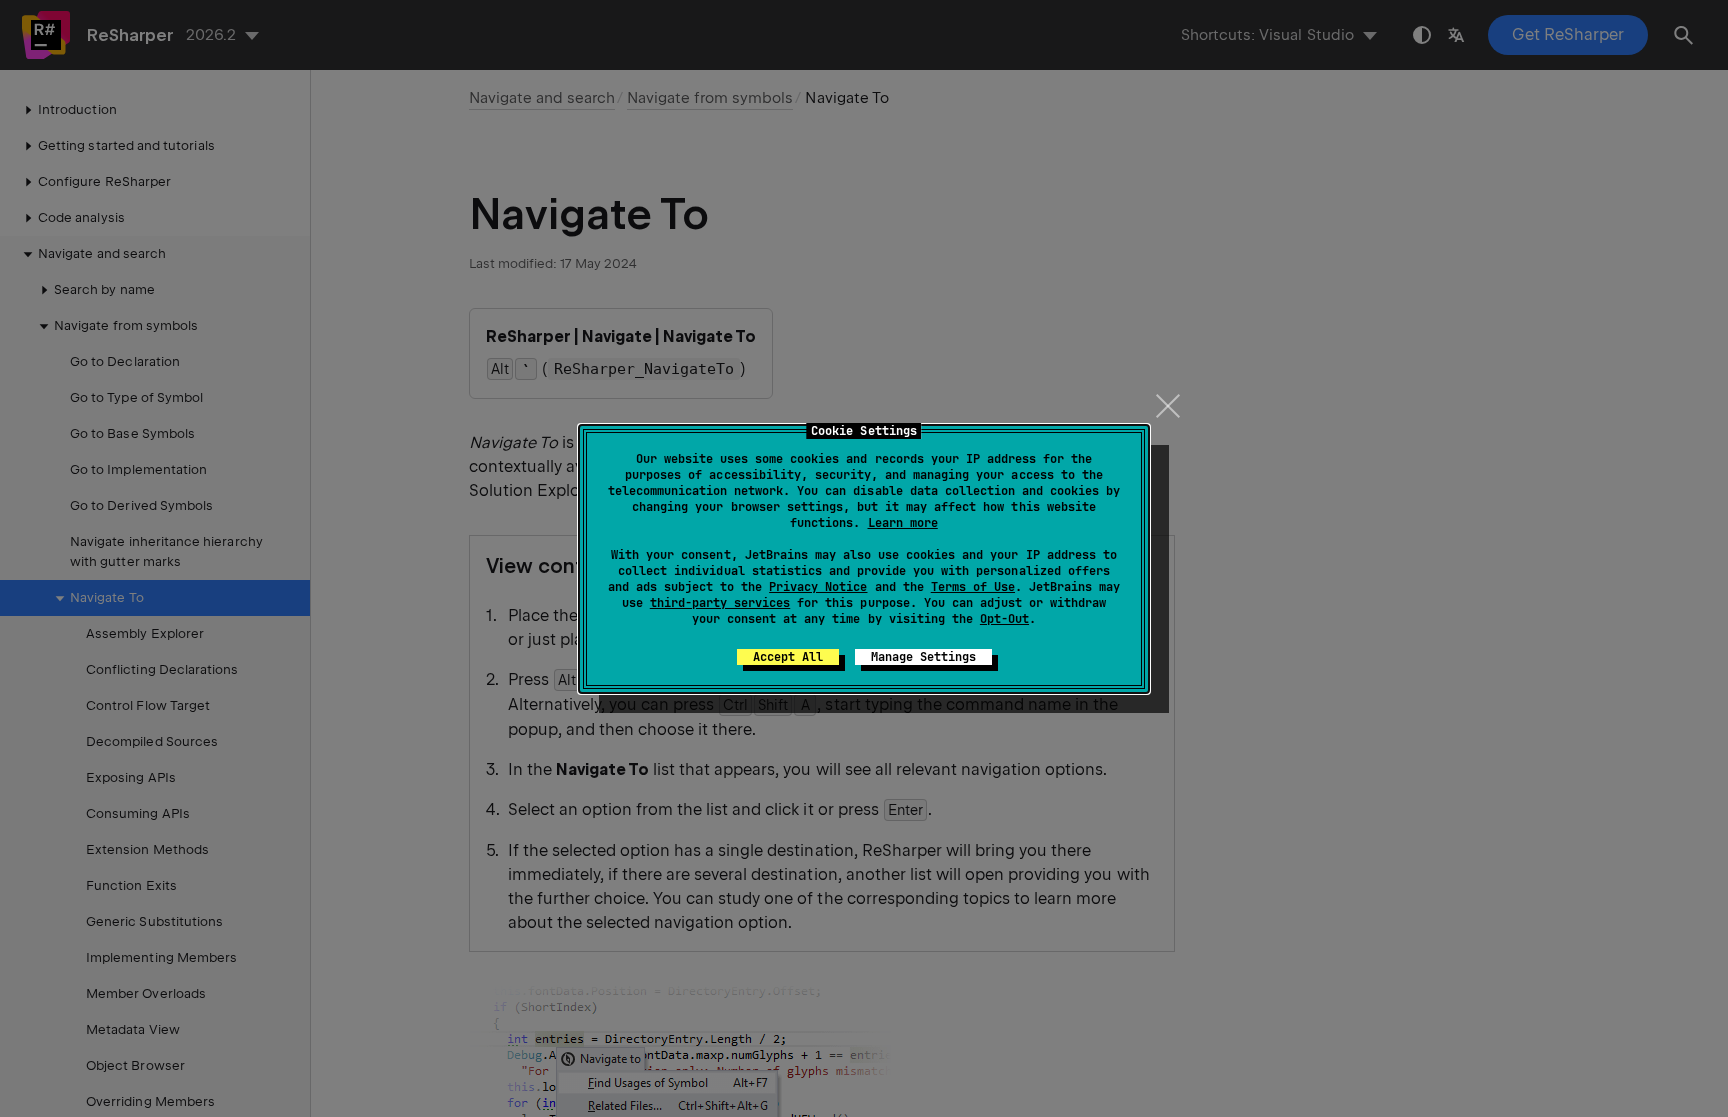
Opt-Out (1004, 619)
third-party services (720, 603)
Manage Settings (923, 657)
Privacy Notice (818, 587)
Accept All (788, 657)
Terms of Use (973, 587)
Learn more (903, 523)
